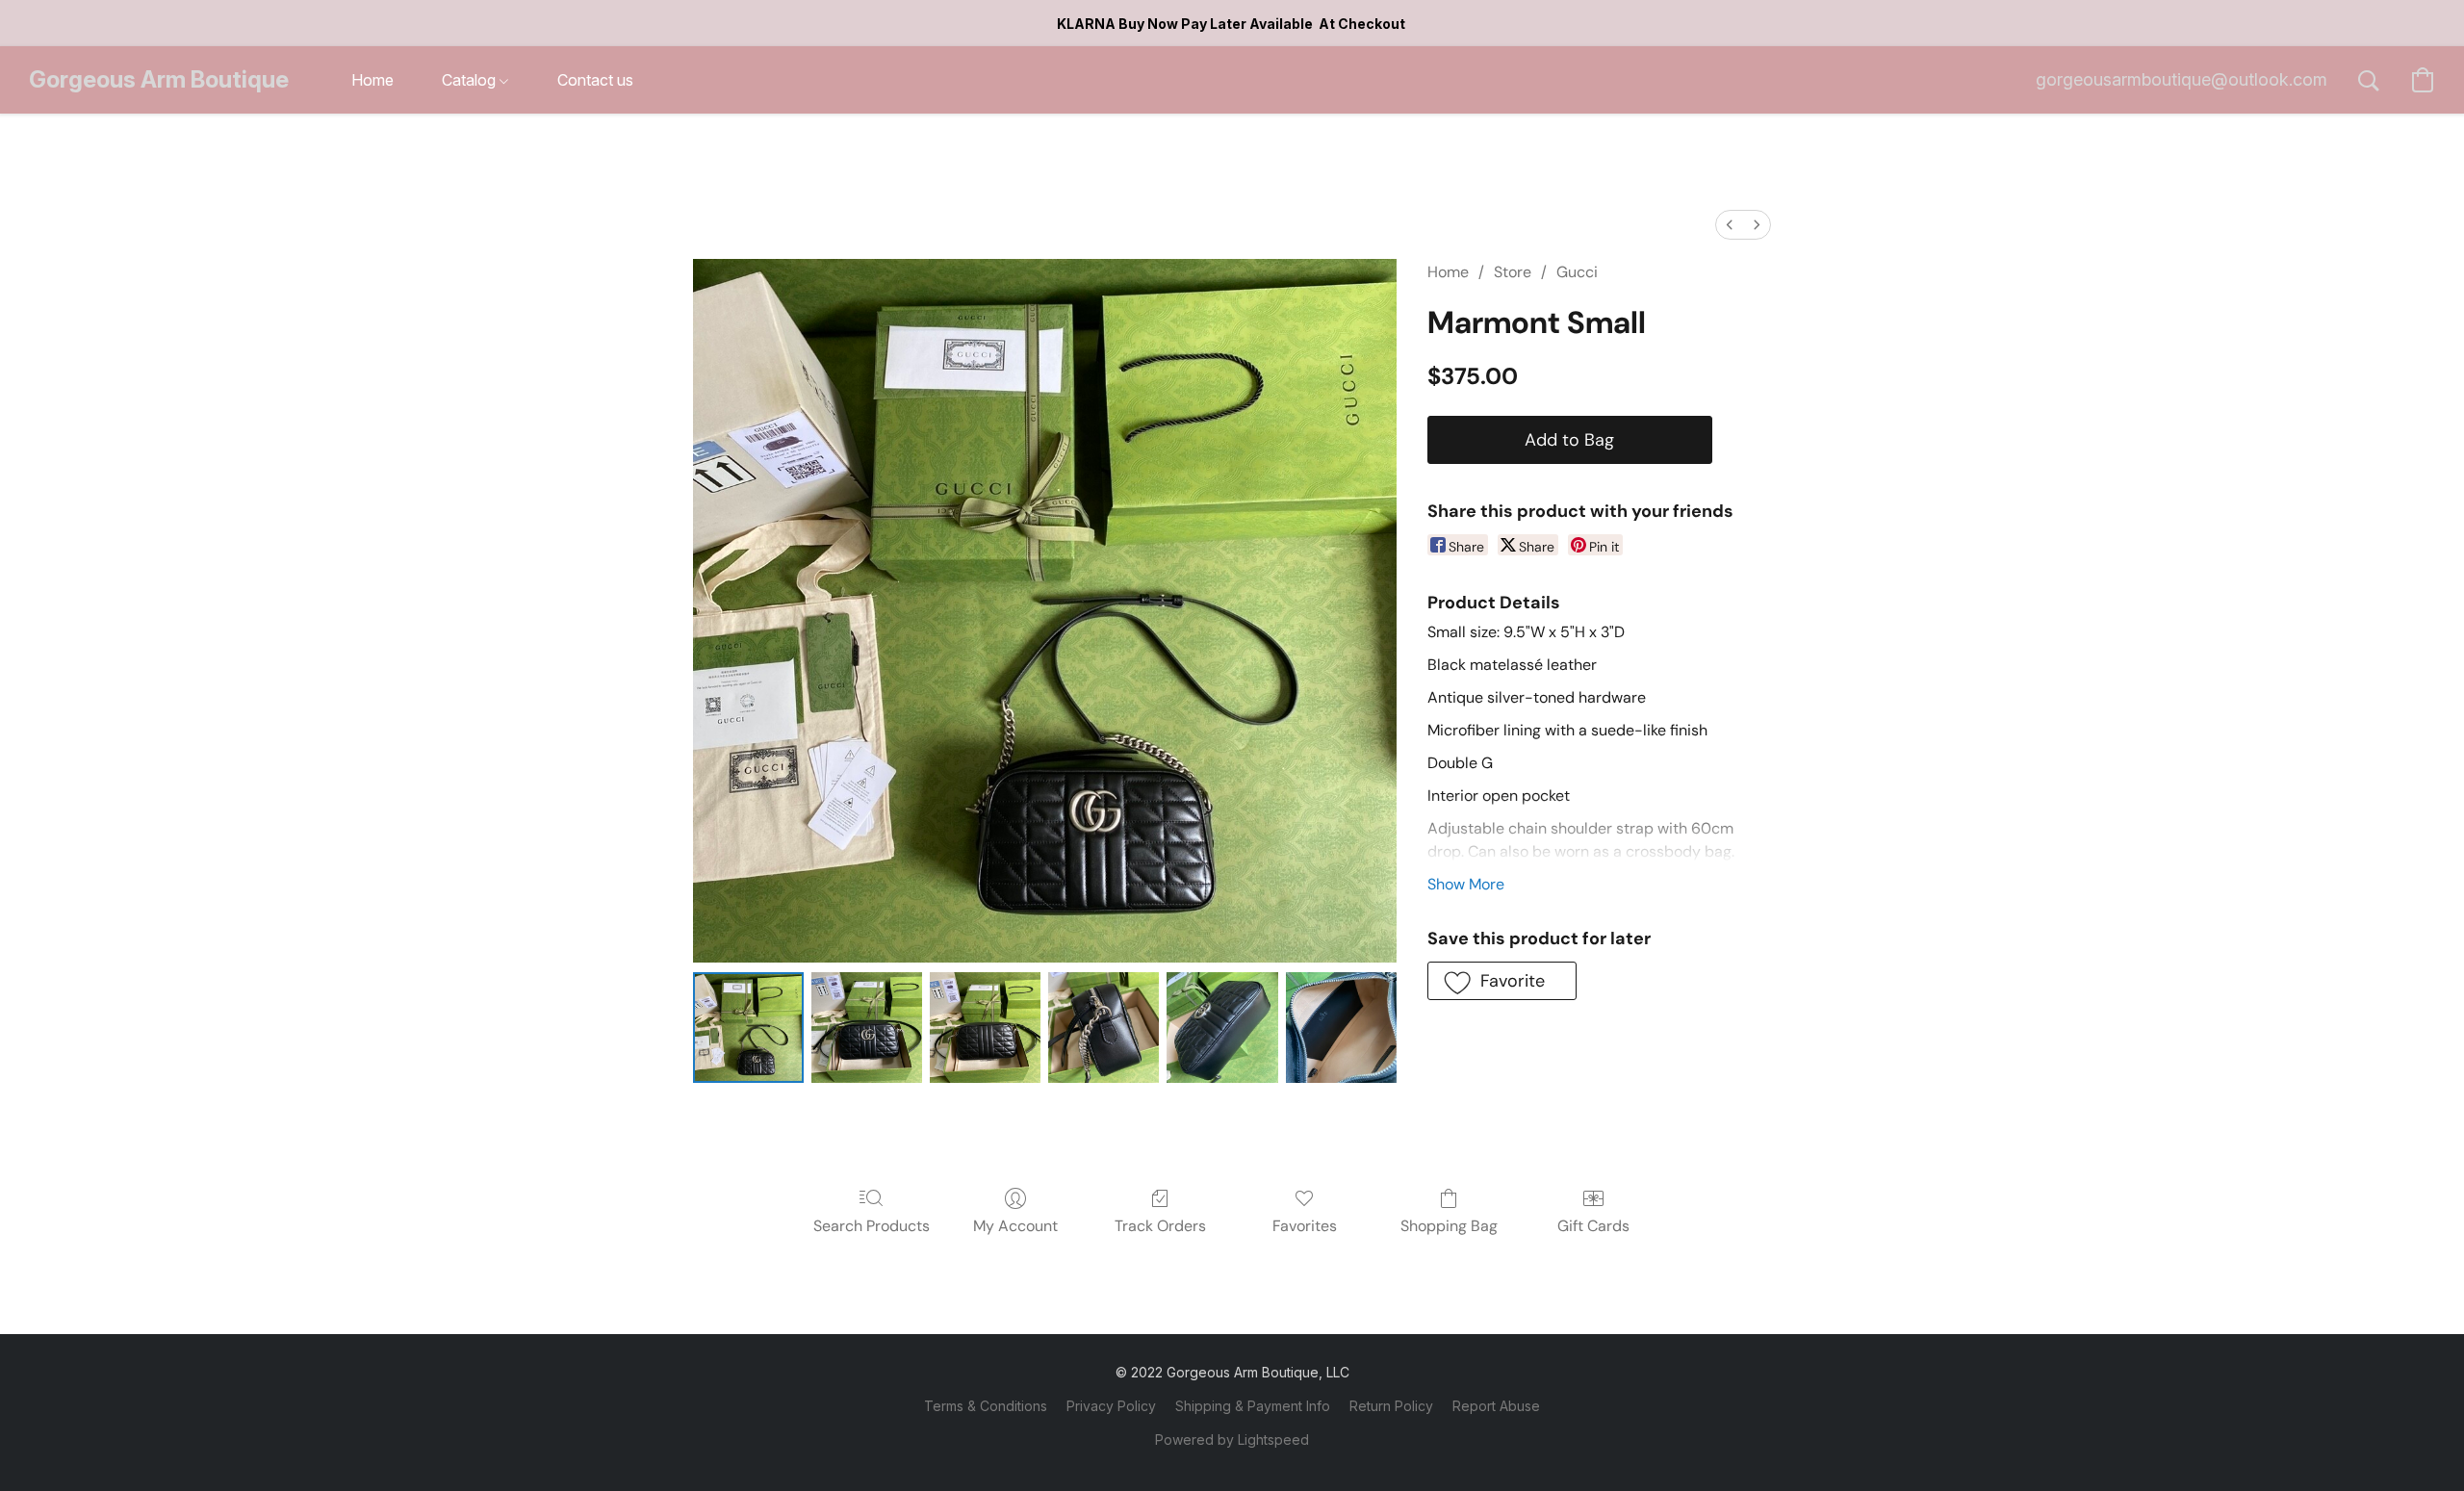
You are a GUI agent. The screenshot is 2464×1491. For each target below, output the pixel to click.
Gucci (1577, 272)
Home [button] (372, 80)
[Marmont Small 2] (985, 1028)
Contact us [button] (595, 80)
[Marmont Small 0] (748, 1028)
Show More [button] (1466, 884)
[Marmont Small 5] (1341, 1028)
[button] (159, 80)
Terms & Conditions (986, 1406)
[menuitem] (1730, 225)
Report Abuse (1496, 1406)
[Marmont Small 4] (1222, 1028)
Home (1448, 272)
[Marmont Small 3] (1104, 1028)
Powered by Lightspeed (1232, 1440)
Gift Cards (1593, 1226)
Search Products (872, 1226)
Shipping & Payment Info (1253, 1406)
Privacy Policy (1111, 1406)
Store (1513, 272)
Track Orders (1160, 1226)
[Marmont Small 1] (867, 1028)
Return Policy (1391, 1406)
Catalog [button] (471, 80)
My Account (1015, 1226)
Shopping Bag (1449, 1226)
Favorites (1305, 1226)
